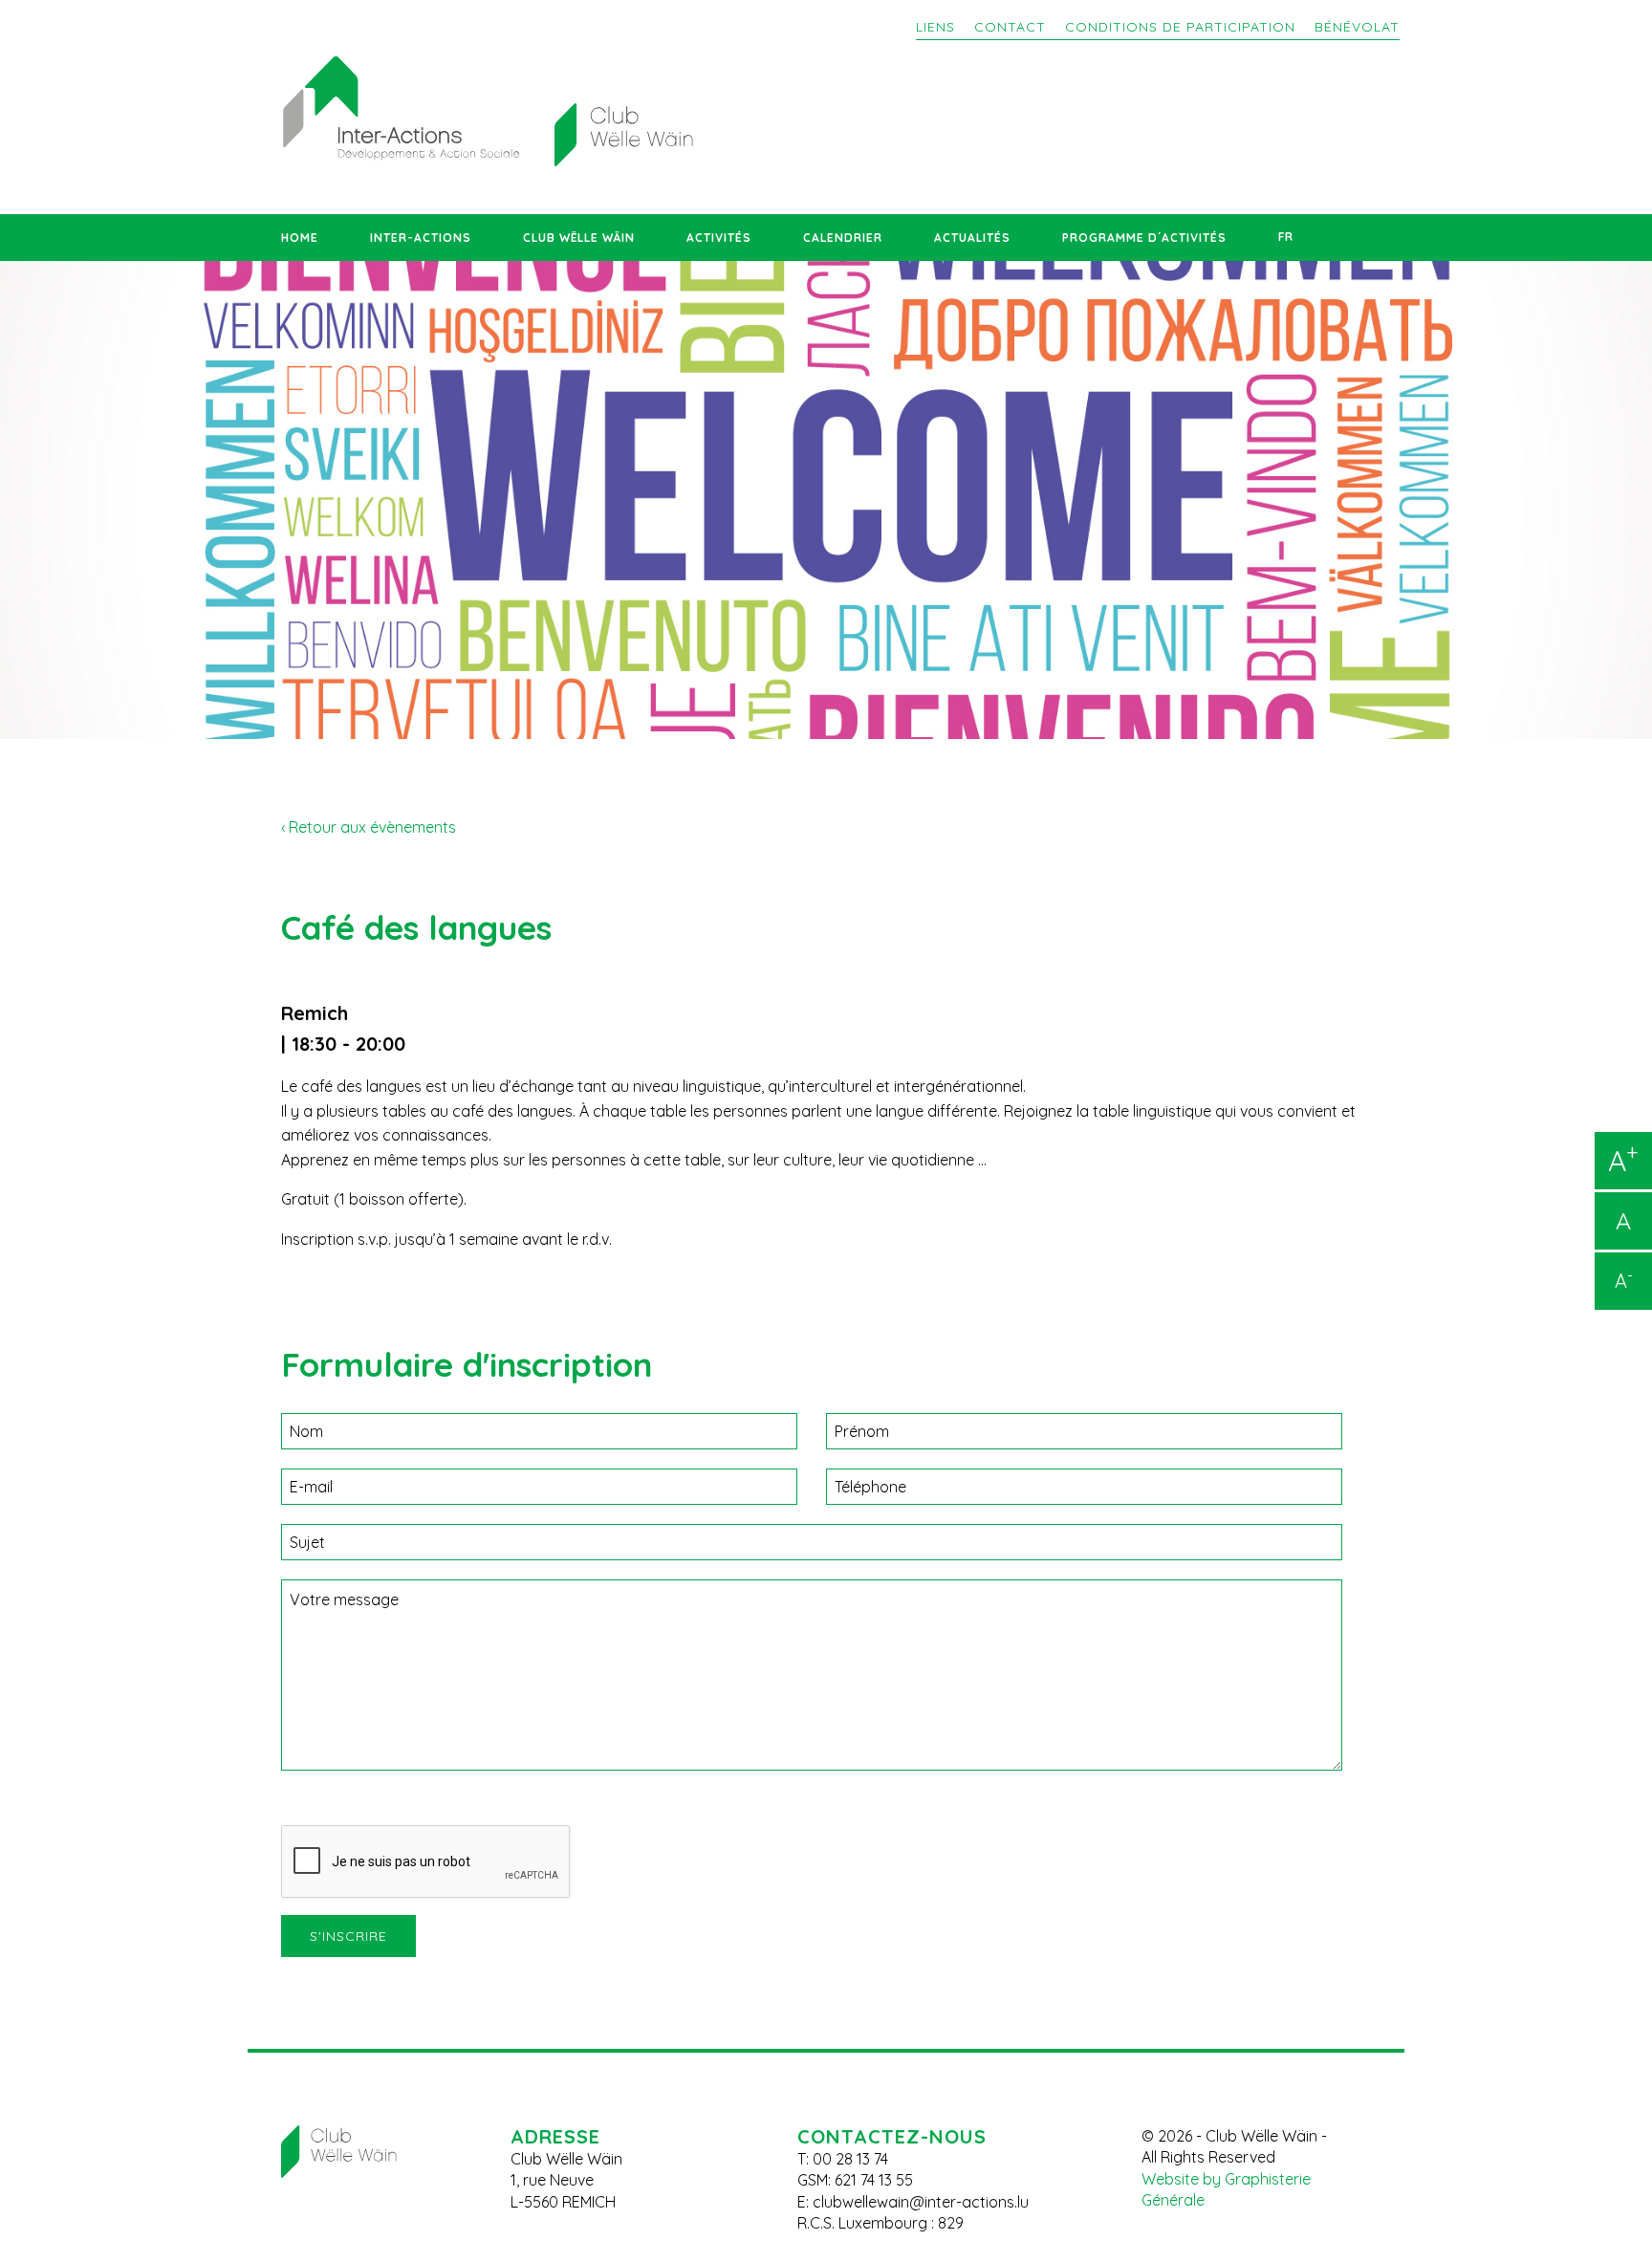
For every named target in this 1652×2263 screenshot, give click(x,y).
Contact (1010, 27)
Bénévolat (1357, 27)
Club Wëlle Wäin (579, 238)
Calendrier (843, 238)
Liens (935, 27)
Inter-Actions (421, 238)
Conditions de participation (1180, 27)
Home (300, 238)
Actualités (972, 238)
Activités (719, 238)
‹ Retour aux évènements (369, 827)
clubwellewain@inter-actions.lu (921, 2202)
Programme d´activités (1144, 238)
